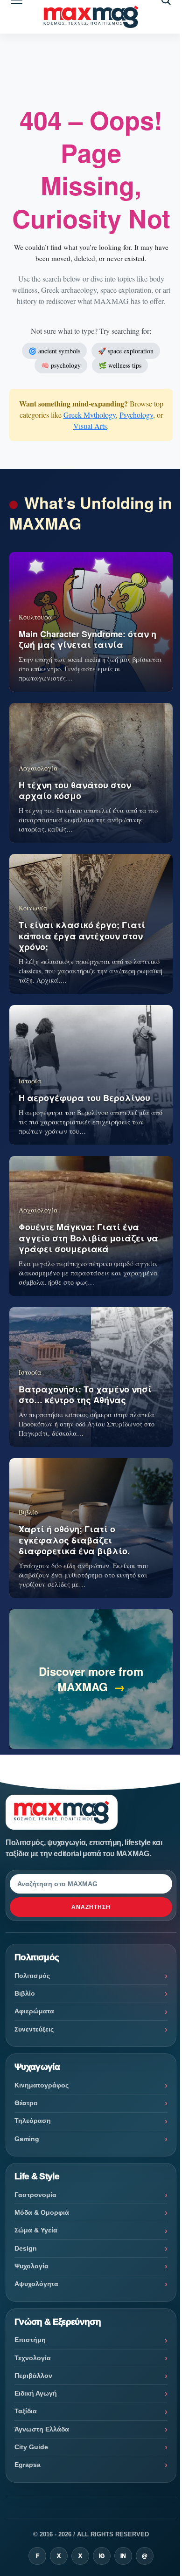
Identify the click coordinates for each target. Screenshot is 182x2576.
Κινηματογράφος (42, 2085)
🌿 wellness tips (120, 365)
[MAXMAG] (91, 17)
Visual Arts (90, 426)
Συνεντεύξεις (34, 2029)
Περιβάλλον (33, 2376)
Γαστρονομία (35, 2195)
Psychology (136, 415)
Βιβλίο (25, 1993)
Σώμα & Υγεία (36, 2230)
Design (26, 2248)
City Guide (31, 2447)
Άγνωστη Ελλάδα (42, 2429)
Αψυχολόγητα (36, 2284)
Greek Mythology (90, 415)
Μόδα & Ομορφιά (42, 2212)
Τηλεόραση (33, 2121)
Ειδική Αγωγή (36, 2393)
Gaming (27, 2139)
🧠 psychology (61, 365)
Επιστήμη (30, 2340)
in (123, 2556)
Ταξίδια (26, 2411)
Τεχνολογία (33, 2358)
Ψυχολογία (31, 2266)
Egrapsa (28, 2465)
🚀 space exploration (126, 351)
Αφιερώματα (34, 2011)
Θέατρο (26, 2103)
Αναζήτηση (91, 1907)
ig (102, 2556)
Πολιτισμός (32, 1976)
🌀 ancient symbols (54, 351)
